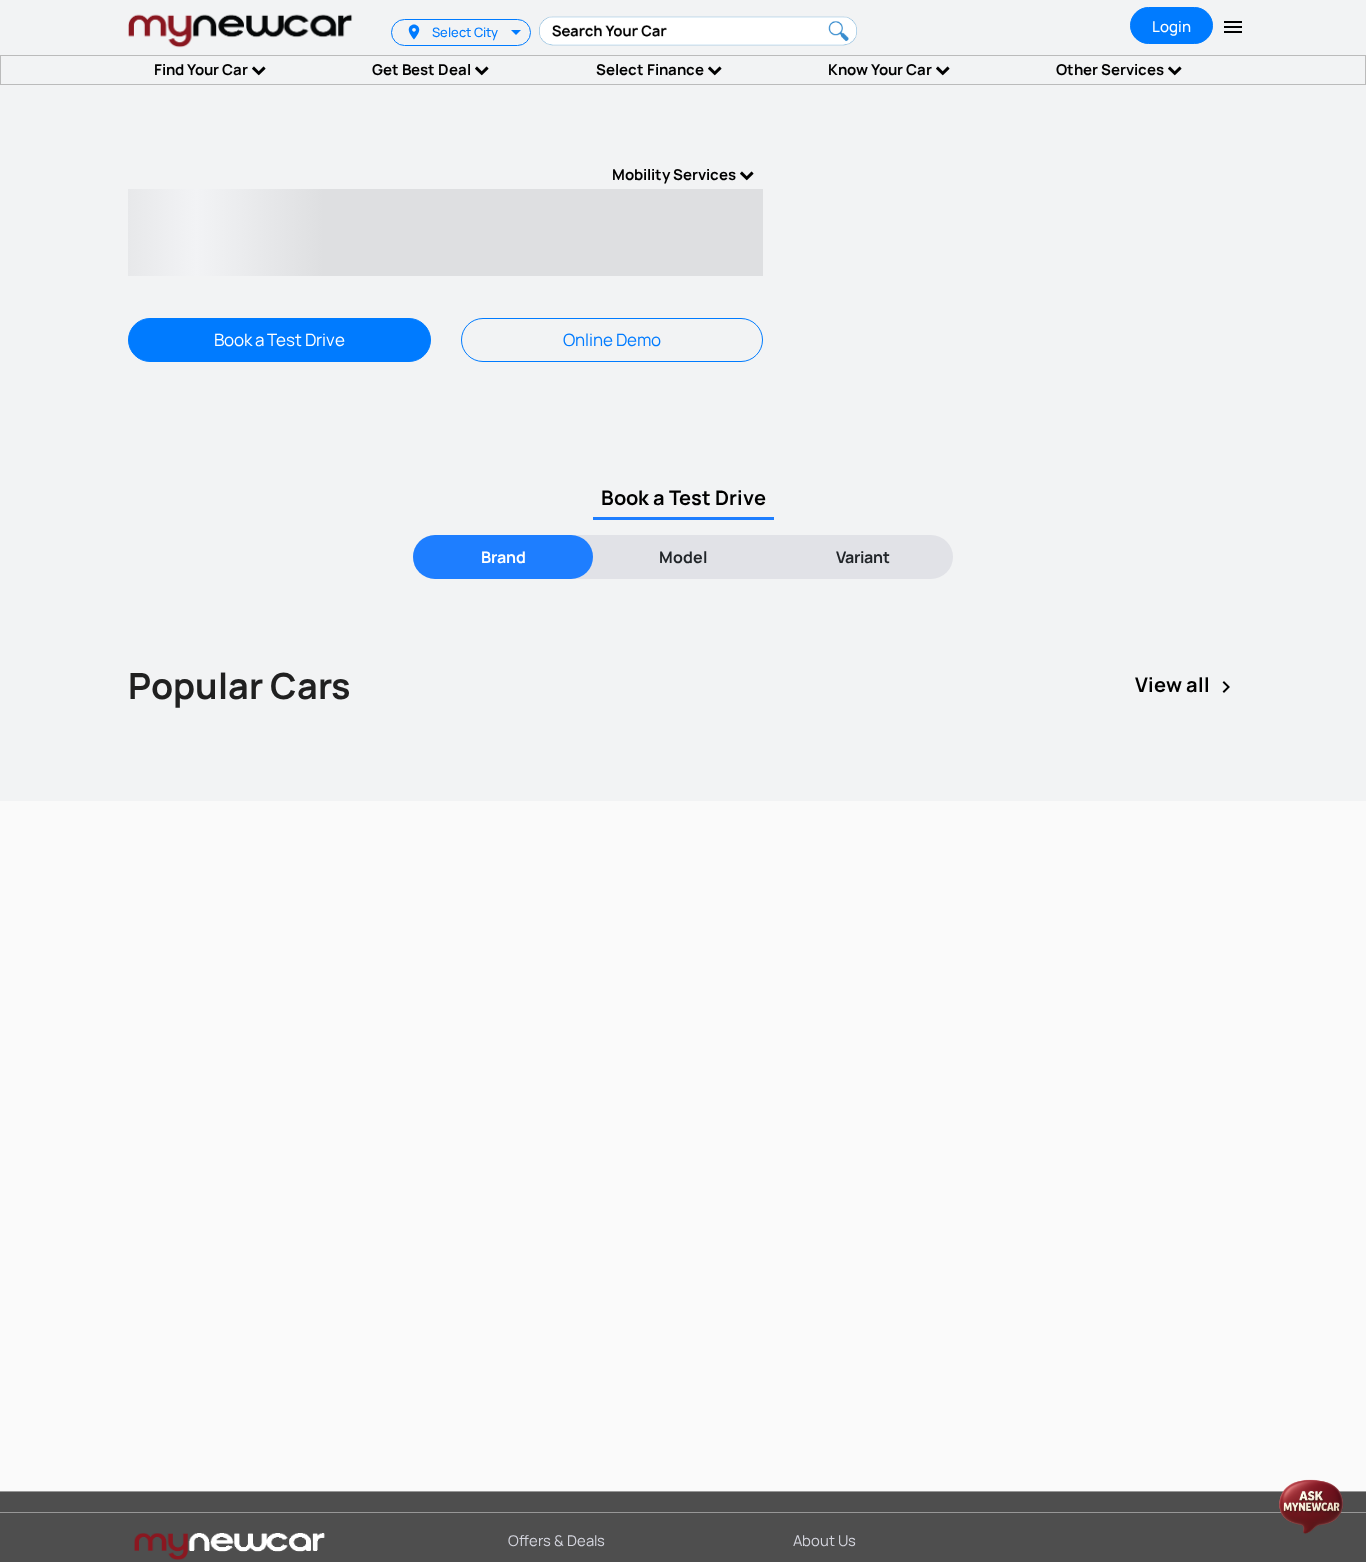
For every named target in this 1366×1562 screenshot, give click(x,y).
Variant (863, 557)
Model (683, 557)
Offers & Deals (556, 1540)
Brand (503, 557)
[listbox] (518, 32)
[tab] (503, 557)
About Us (824, 1540)
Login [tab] (1171, 26)
